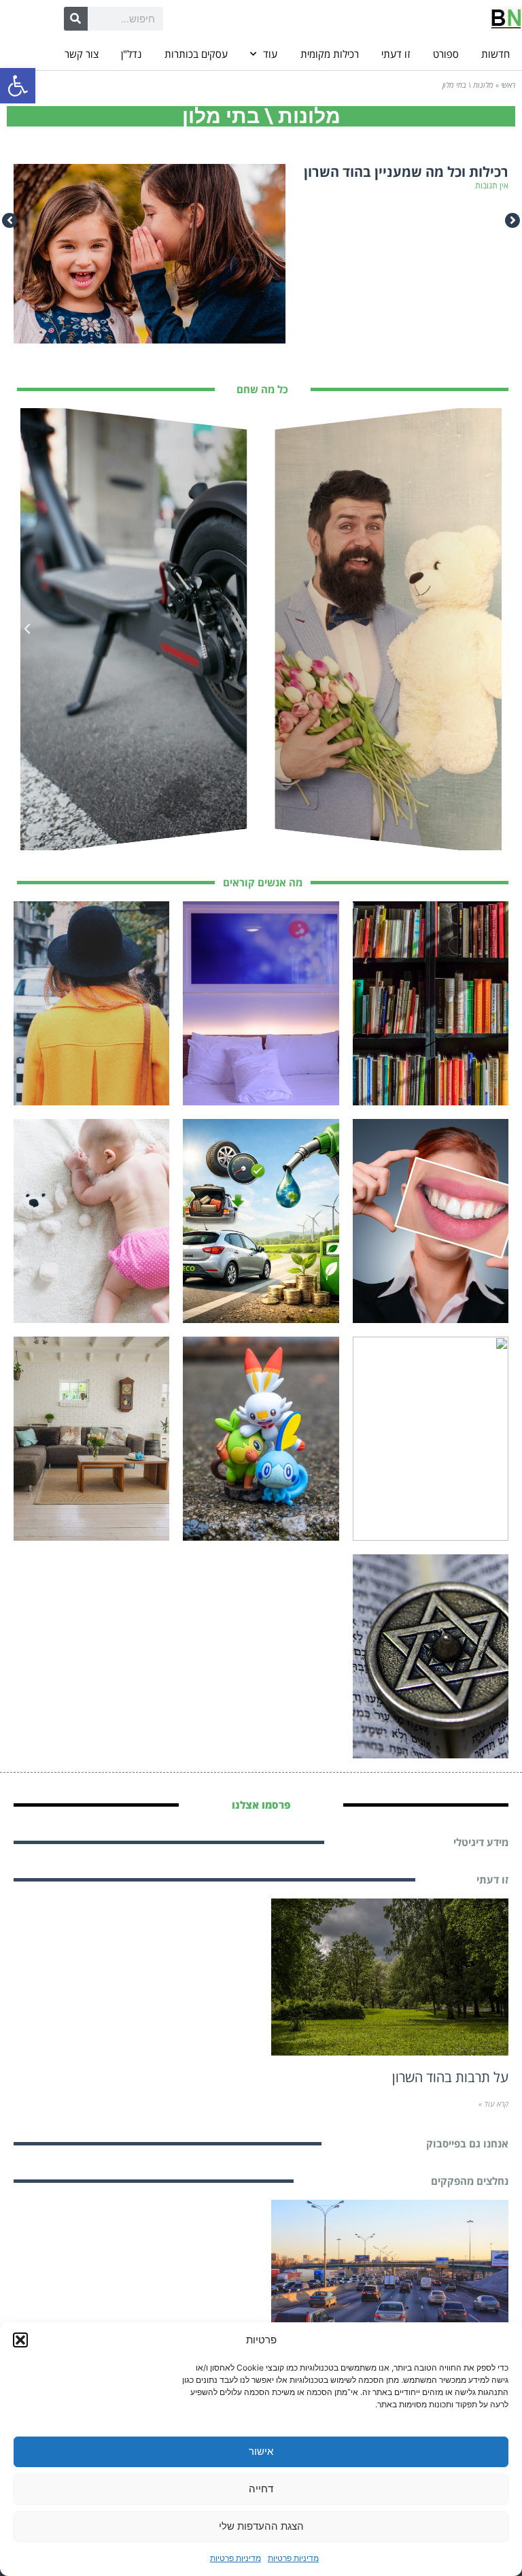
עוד (270, 54)
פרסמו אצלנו (261, 1805)
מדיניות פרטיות (293, 2558)
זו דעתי (396, 54)
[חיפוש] (76, 19)
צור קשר (82, 54)
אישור (261, 2451)
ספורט (446, 54)
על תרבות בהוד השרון (450, 2077)
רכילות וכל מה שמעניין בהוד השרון (406, 172)
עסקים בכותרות (196, 54)
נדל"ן (131, 54)
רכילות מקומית (330, 54)
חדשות (495, 54)
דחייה (261, 2489)
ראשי (508, 85)
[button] (18, 86)
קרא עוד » (493, 2104)
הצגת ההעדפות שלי (261, 2526)
